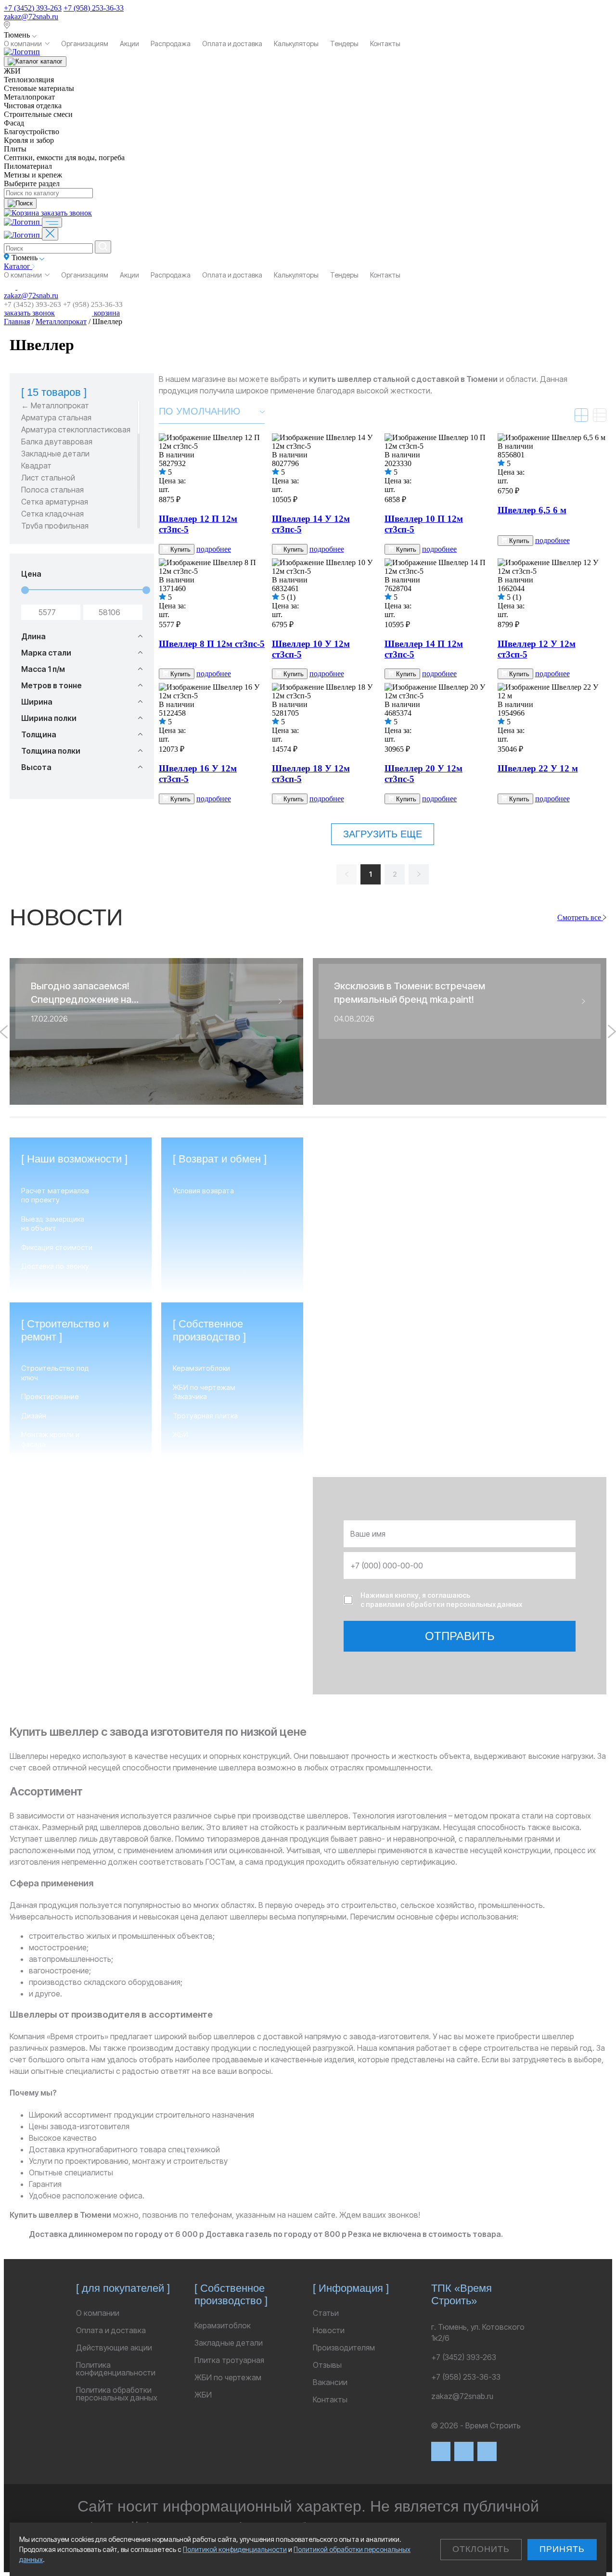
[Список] (600, 415)
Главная (17, 322)
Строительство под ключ (55, 1373)
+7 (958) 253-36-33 (94, 8)
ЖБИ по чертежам (228, 2377)
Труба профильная (55, 526)
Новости (329, 2330)
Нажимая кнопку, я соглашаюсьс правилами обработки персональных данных (441, 1600)
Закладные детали (55, 454)
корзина (106, 313)
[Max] (464, 2451)
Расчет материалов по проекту (55, 1195)
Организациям (85, 44)
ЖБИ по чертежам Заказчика (204, 1392)
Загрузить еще (383, 834)
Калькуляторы (296, 44)
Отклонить (481, 2549)
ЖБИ (180, 1434)
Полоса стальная (52, 490)
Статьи (326, 2313)
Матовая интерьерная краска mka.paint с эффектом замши (456, 1429)
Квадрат (36, 466)
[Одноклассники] (487, 2451)
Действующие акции (114, 2348)
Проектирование (50, 1396)
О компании (23, 44)
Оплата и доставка (232, 44)
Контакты (385, 44)
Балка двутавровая (57, 442)
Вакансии (330, 2382)
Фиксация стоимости (57, 1247)
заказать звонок (66, 213)
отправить (460, 1636)
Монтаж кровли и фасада (50, 1439)
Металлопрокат (61, 322)
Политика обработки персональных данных (117, 2394)
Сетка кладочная (52, 514)
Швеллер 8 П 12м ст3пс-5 (212, 644)
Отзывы (327, 2365)
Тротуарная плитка (205, 1416)
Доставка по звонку (55, 1266)
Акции (129, 44)
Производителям (344, 2348)
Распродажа (171, 44)
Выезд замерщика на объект (53, 1224)
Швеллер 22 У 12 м (538, 768)
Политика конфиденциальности (116, 2369)
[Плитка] (581, 415)
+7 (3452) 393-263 (33, 8)
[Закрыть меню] (50, 234)
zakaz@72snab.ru (31, 17)
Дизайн (34, 1416)
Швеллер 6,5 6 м (532, 510)
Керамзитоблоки (201, 1368)
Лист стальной (48, 478)
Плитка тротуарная (229, 2360)
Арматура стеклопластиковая (76, 430)
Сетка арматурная (55, 502)
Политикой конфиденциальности (235, 2549)
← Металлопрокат (55, 406)
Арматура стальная (56, 418)
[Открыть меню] (52, 222)
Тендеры (344, 44)
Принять (562, 2549)
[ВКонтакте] (441, 2451)
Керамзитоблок (223, 2325)
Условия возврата (203, 1191)
